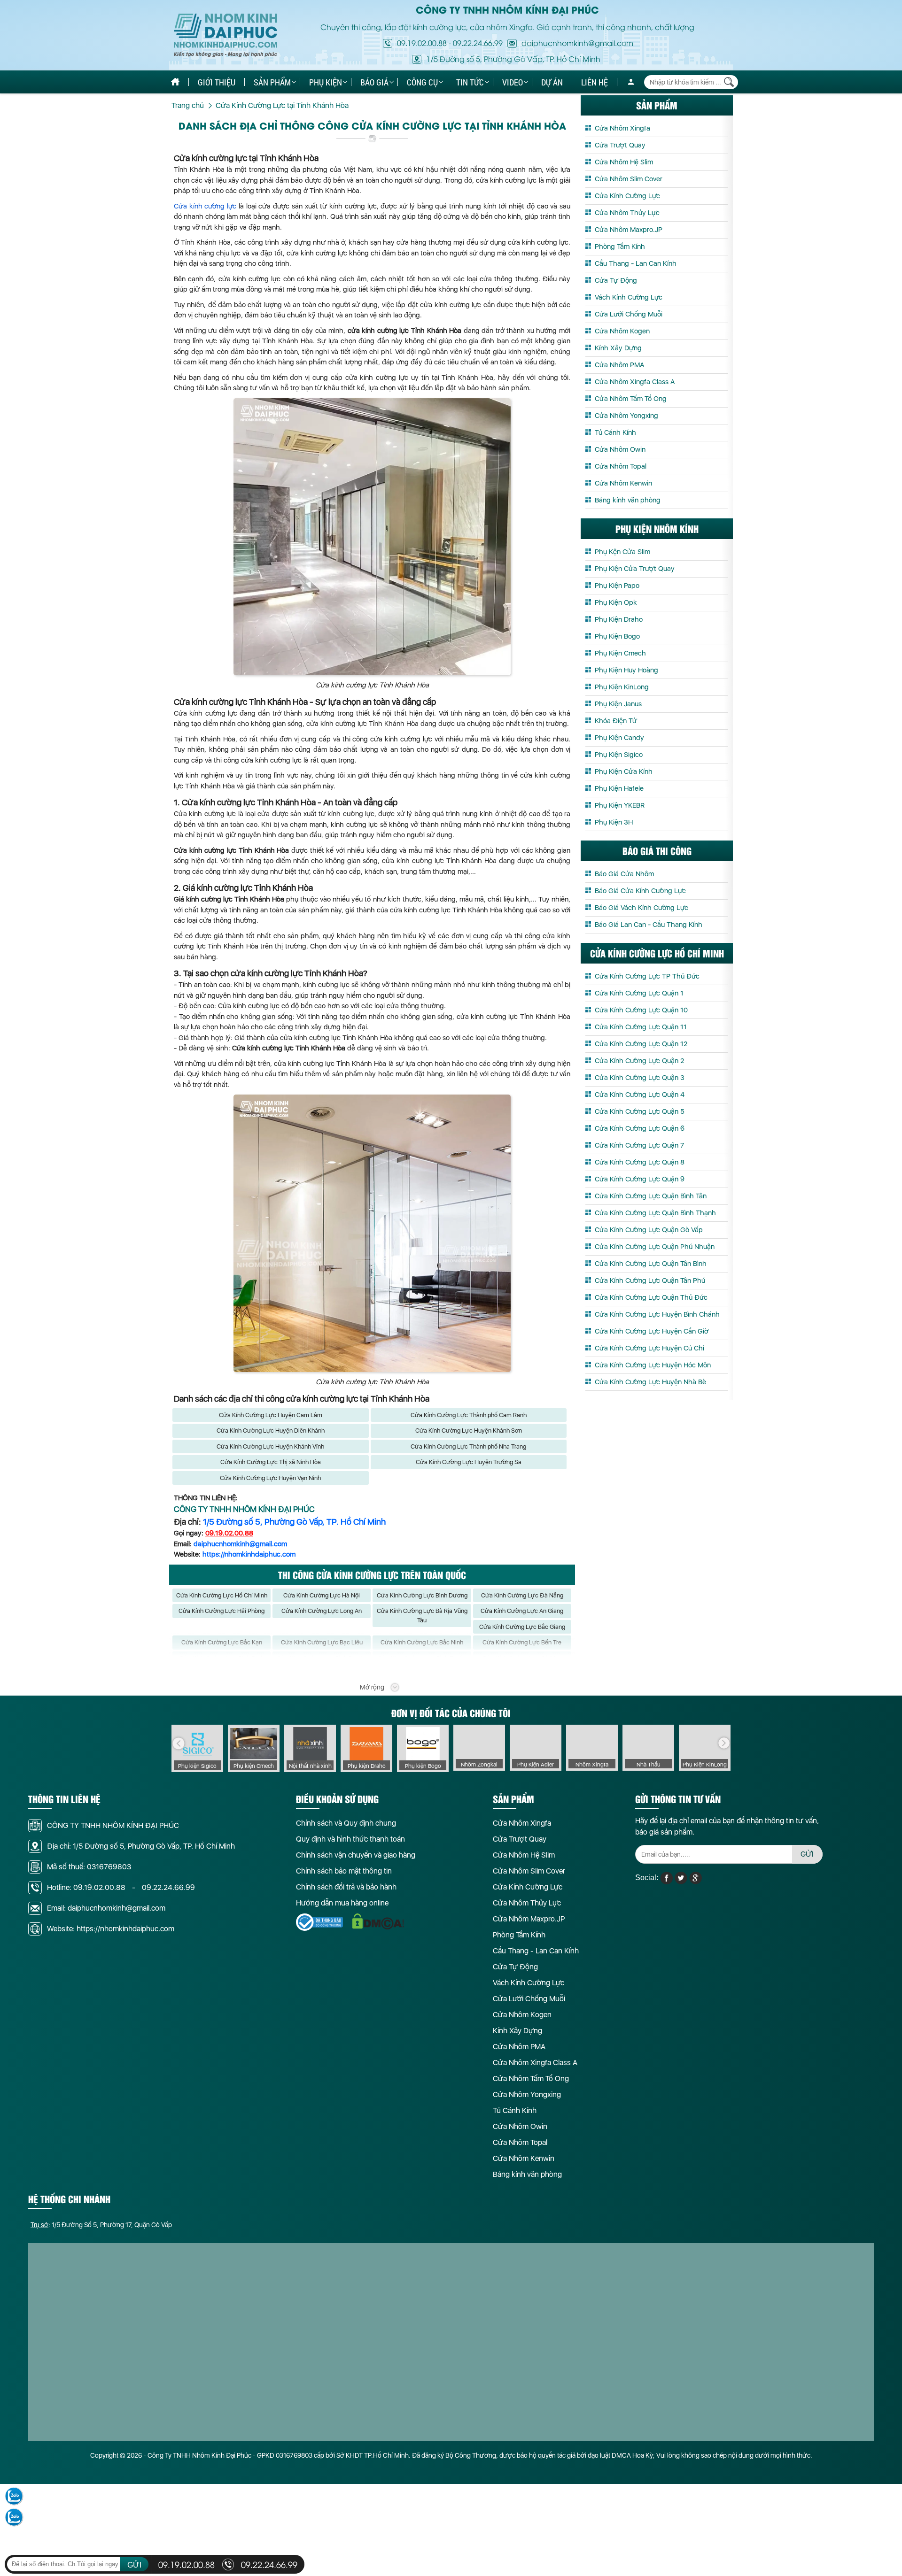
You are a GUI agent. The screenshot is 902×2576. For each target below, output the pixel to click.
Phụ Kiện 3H (614, 822)
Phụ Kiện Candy (619, 738)
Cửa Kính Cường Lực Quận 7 (639, 1145)
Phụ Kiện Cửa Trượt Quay (635, 569)
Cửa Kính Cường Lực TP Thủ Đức (647, 976)
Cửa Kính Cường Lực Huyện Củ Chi (649, 1348)
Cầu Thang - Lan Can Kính (636, 263)
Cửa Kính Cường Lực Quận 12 (641, 1044)
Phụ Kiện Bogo (617, 636)
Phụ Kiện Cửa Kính (624, 771)
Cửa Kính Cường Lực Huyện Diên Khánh (271, 1431)
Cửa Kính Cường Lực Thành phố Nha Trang (468, 1446)
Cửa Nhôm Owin (620, 449)
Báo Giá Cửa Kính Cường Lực (640, 891)
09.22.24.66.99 (478, 43)
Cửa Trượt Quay (620, 145)
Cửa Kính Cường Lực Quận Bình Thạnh (655, 1213)
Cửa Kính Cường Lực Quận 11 (641, 1027)
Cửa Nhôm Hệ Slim (624, 162)
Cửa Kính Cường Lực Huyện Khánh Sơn (469, 1431)
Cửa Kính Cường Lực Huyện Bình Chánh (657, 1314)
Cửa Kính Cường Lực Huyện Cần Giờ (652, 1331)
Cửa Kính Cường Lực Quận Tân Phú (650, 1280)
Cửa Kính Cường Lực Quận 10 (641, 1010)
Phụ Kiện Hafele (619, 788)
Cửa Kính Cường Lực (627, 196)
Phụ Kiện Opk (616, 602)
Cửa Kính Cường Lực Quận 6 (640, 1128)
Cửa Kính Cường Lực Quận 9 (640, 1179)
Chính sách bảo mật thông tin (344, 1871)
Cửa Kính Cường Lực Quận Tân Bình (651, 1264)
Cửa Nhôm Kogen (622, 331)
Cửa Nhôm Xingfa (622, 128)
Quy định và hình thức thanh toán (350, 1839)
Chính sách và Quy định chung (346, 1823)
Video (513, 82)
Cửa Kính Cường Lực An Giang (522, 1611)
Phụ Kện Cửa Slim (622, 552)
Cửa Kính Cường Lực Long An (322, 1611)
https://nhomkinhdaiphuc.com (249, 1554)
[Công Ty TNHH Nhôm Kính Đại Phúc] (225, 35)
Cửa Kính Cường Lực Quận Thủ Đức (651, 1297)
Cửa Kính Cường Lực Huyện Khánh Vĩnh (270, 1446)
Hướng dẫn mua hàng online (342, 1903)
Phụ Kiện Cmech (620, 653)
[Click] (179, 1743)
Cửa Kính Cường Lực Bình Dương (422, 1595)
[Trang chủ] (175, 82)
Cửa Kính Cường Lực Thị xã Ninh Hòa (271, 1462)
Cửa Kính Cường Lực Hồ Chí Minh (222, 1595)
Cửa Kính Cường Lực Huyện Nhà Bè (650, 1382)
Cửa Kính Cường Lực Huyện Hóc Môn (653, 1365)
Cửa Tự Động (616, 280)
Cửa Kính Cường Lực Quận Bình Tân (651, 1196)
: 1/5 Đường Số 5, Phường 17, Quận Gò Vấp (101, 2225)
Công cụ (422, 82)
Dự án (552, 82)
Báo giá (374, 82)
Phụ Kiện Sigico (619, 755)
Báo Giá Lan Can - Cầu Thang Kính (649, 925)
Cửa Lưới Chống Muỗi (629, 314)
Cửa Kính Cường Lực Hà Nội (322, 1595)
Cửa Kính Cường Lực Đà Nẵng (522, 1595)
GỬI (807, 1854)
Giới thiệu (217, 82)
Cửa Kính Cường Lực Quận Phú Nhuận (655, 1247)
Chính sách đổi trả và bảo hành (346, 1887)
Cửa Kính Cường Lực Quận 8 (640, 1162)
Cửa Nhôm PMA (619, 365)
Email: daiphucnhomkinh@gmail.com (106, 1908)
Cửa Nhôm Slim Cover (629, 179)
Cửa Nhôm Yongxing (626, 416)
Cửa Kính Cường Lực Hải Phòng (222, 1611)
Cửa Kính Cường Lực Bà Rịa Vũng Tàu (422, 1616)
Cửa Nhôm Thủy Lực (627, 213)
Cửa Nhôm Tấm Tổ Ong (631, 399)
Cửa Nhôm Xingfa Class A (635, 382)
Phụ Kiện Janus (618, 704)
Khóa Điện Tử (616, 721)
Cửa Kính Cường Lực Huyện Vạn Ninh (270, 1478)
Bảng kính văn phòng (628, 500)
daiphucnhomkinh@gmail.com (240, 1544)
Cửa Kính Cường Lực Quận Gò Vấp (649, 1230)
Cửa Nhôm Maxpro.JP (629, 230)
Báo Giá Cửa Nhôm (624, 874)
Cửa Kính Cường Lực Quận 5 (640, 1111)
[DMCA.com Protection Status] (378, 1922)
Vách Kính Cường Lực (629, 297)
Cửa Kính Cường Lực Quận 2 (639, 1061)
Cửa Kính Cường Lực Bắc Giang (522, 1627)
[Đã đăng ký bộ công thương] (319, 1922)
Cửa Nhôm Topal (621, 466)
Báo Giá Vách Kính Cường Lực (642, 908)
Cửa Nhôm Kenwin (623, 483)
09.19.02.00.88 (422, 43)
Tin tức (470, 82)
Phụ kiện (326, 82)
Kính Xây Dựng (618, 348)
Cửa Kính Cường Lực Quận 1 (639, 993)
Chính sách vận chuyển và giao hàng (356, 1855)
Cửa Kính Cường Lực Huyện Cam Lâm (271, 1415)
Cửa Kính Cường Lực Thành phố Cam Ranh (469, 1415)
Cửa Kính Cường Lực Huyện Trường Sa (469, 1462)
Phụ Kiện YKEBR (620, 805)
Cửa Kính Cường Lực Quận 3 (640, 1078)
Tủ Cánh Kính (615, 432)
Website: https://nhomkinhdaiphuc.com (111, 1929)
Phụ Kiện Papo (617, 586)
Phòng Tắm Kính (620, 247)
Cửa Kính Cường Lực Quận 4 (640, 1095)
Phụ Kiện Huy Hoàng (626, 670)
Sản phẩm (272, 82)
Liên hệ (595, 82)
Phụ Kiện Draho (619, 619)
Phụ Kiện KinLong (622, 687)
